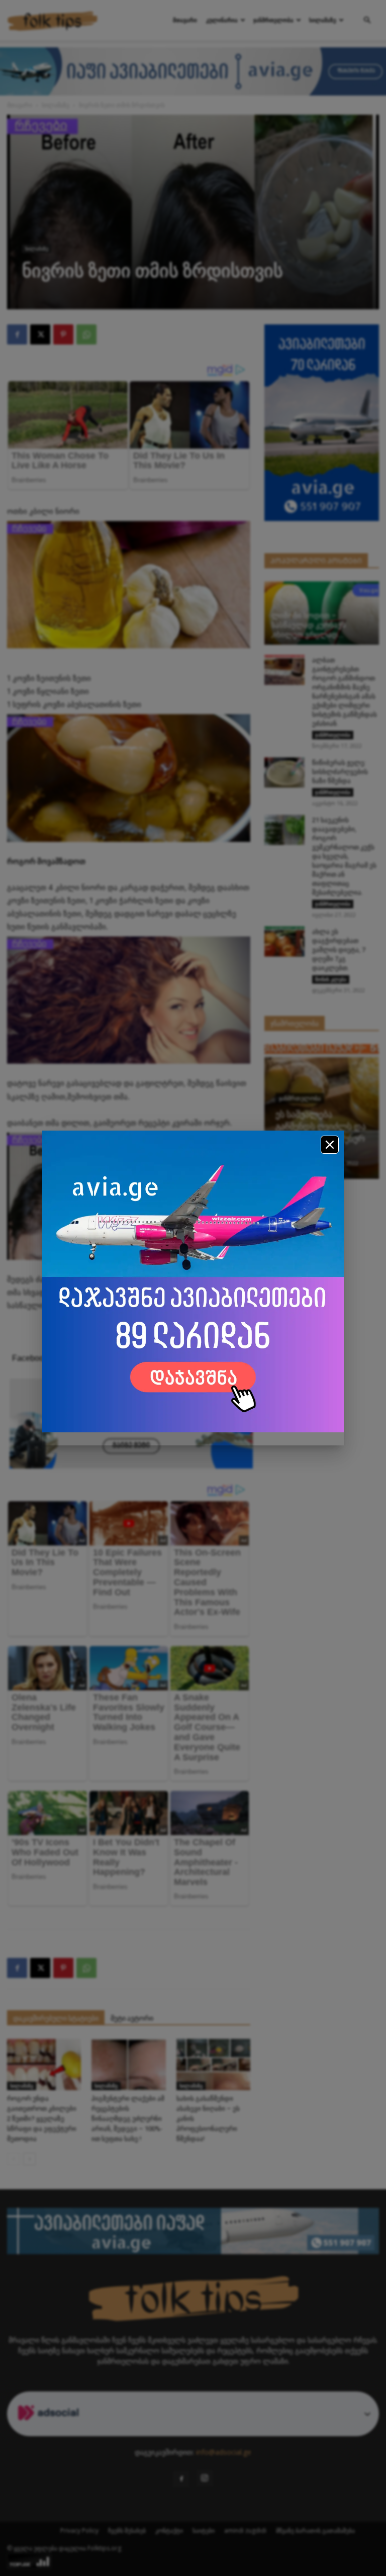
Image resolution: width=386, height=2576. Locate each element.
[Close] (330, 1145)
